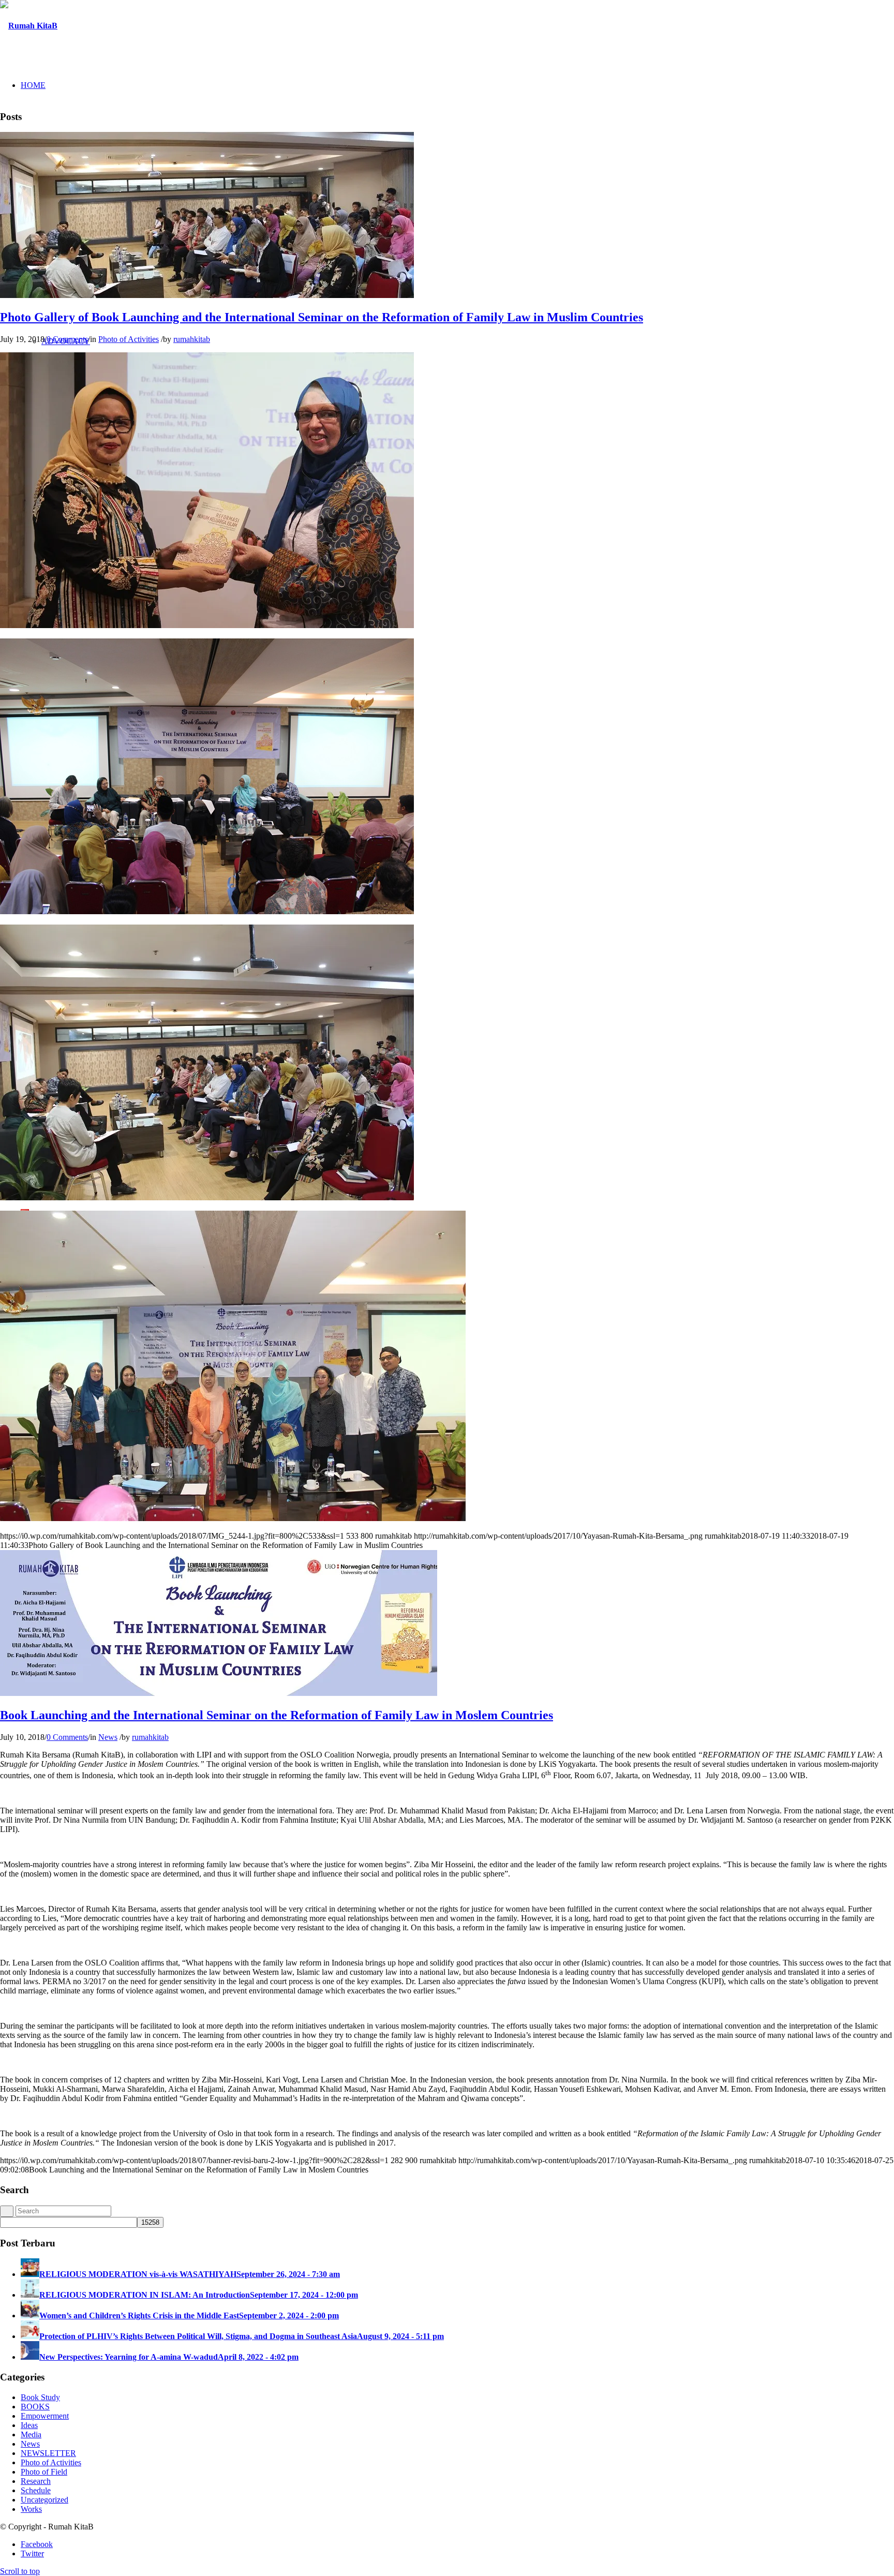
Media (31, 2434)
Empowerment (45, 2416)
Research (36, 2481)
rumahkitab (192, 339)
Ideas (29, 2425)
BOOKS (35, 2407)
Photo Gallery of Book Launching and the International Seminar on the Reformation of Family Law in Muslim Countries (322, 317)
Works (31, 2509)
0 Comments (67, 339)
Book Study (40, 2397)
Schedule (36, 2490)
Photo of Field (44, 2472)
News (108, 1737)
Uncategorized (44, 2500)
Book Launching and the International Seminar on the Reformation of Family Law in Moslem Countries (277, 1715)
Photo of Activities (129, 339)
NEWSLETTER (48, 2453)
